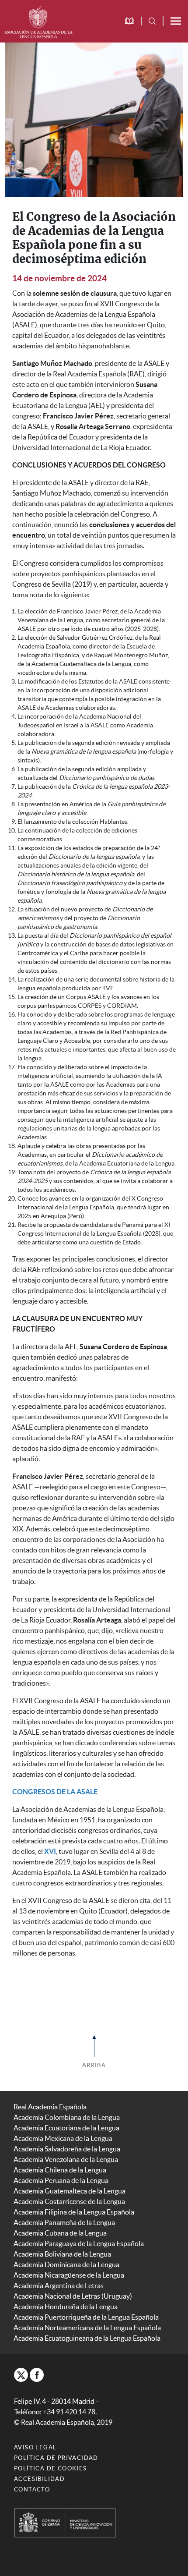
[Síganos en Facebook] (37, 2375)
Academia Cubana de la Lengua (60, 2233)
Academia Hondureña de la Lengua (66, 2307)
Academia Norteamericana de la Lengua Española (87, 2328)
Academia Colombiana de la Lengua (67, 2117)
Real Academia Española (50, 2107)
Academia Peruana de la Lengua (61, 2180)
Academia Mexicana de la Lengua (63, 2138)
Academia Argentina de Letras (59, 2285)
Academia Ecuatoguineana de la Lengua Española (87, 2338)
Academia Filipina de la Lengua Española (74, 2212)
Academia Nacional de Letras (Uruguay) (73, 2296)
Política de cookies (50, 2468)
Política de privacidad (56, 2458)
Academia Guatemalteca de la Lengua (70, 2191)
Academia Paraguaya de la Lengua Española (79, 2243)
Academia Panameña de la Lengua (64, 2222)
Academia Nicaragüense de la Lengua (69, 2275)
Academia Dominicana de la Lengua (66, 2264)
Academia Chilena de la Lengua (60, 2170)
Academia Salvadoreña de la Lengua (67, 2149)
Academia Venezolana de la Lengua (66, 2159)
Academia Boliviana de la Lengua (62, 2254)
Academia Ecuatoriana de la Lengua (66, 2128)
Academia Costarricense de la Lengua (69, 2201)
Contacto (32, 2489)
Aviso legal (35, 2447)
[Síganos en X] (21, 2375)
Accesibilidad (39, 2479)
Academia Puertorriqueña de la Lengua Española (86, 2317)
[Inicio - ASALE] (38, 21)
